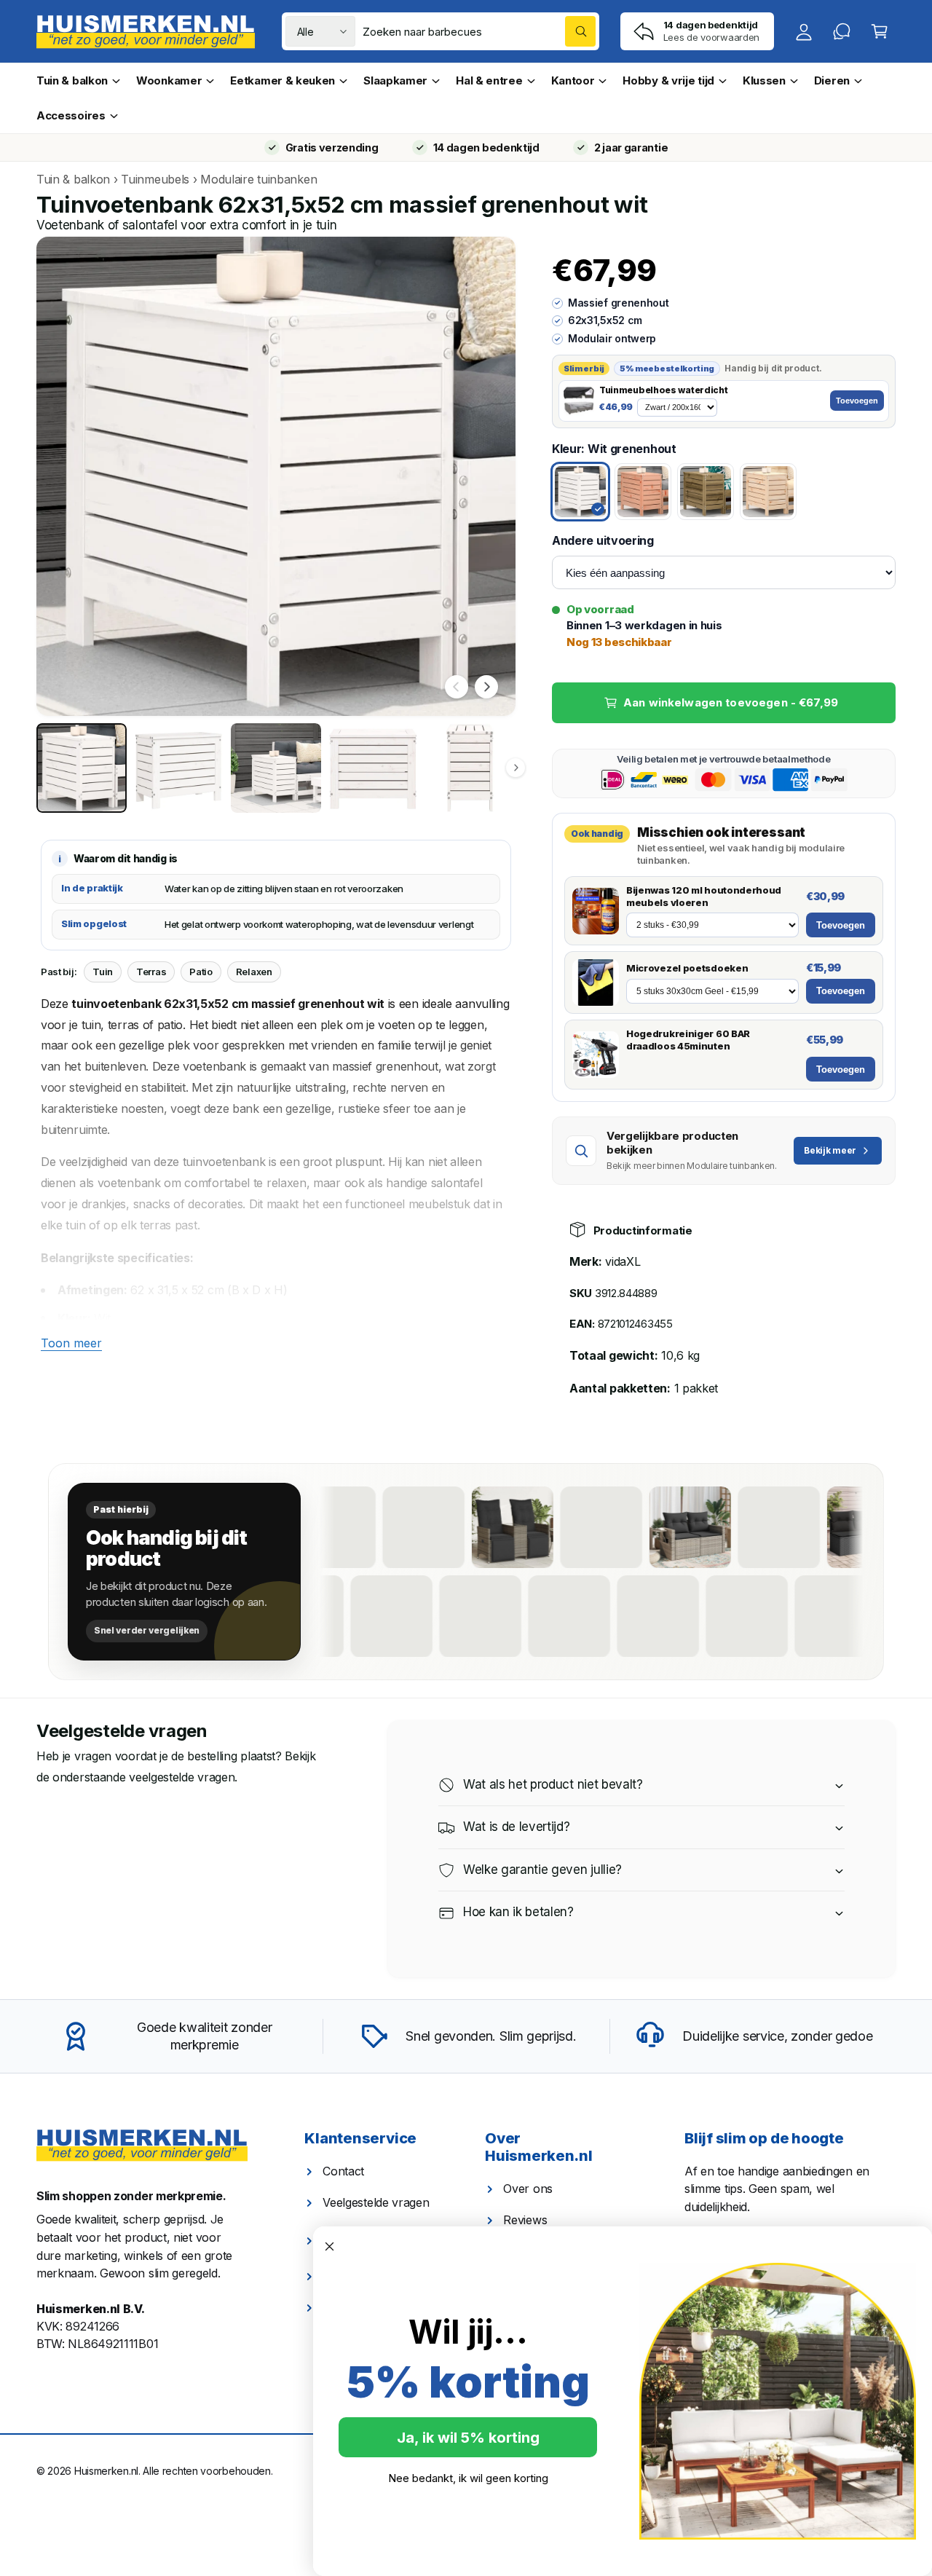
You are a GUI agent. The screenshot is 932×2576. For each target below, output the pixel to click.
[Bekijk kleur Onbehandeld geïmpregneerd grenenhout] (706, 492)
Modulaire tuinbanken (258, 179)
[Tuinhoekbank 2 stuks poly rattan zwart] (407, 1527)
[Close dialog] (329, 2246)
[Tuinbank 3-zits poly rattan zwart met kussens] (762, 1527)
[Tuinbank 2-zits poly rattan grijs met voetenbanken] (504, 1616)
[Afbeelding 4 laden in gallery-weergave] (374, 768)
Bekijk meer (830, 1150)
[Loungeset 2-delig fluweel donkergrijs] (593, 1616)
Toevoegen (857, 401)
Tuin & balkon (72, 80)
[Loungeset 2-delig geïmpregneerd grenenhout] (326, 1616)
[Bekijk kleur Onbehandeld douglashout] (643, 492)
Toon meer (71, 1343)
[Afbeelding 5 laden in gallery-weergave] (470, 768)
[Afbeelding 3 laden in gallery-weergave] (276, 768)
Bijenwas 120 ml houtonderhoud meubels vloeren (704, 896)
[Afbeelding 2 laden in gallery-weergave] (179, 768)
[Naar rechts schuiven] (486, 687)
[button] (880, 31)
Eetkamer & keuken (283, 80)
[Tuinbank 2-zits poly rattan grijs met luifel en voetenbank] (859, 1616)
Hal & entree (489, 80)
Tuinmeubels (155, 179)
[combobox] (479, 31)
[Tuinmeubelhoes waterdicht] (579, 401)
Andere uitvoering (603, 540)
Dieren (832, 80)
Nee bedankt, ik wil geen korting (468, 2478)
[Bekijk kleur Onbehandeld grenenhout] (768, 492)
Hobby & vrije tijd (668, 80)
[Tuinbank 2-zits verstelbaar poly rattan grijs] (496, 1527)
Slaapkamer (395, 80)
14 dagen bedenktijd (486, 147)
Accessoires (71, 115)
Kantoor (573, 80)
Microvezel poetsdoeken (687, 968)
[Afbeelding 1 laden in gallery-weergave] (82, 768)
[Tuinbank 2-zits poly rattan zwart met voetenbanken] (585, 1527)
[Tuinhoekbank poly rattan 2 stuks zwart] (770, 1616)
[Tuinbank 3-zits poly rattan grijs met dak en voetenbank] (415, 1616)
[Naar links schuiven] (457, 687)
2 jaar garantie (631, 147)
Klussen (764, 80)
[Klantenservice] (842, 31)
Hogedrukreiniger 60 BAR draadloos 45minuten (688, 1040)
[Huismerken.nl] (142, 2146)
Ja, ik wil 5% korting (468, 2438)
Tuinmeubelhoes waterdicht (663, 390)
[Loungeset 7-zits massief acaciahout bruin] (682, 1616)
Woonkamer (169, 80)
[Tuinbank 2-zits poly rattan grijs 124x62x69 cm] (674, 1527)
